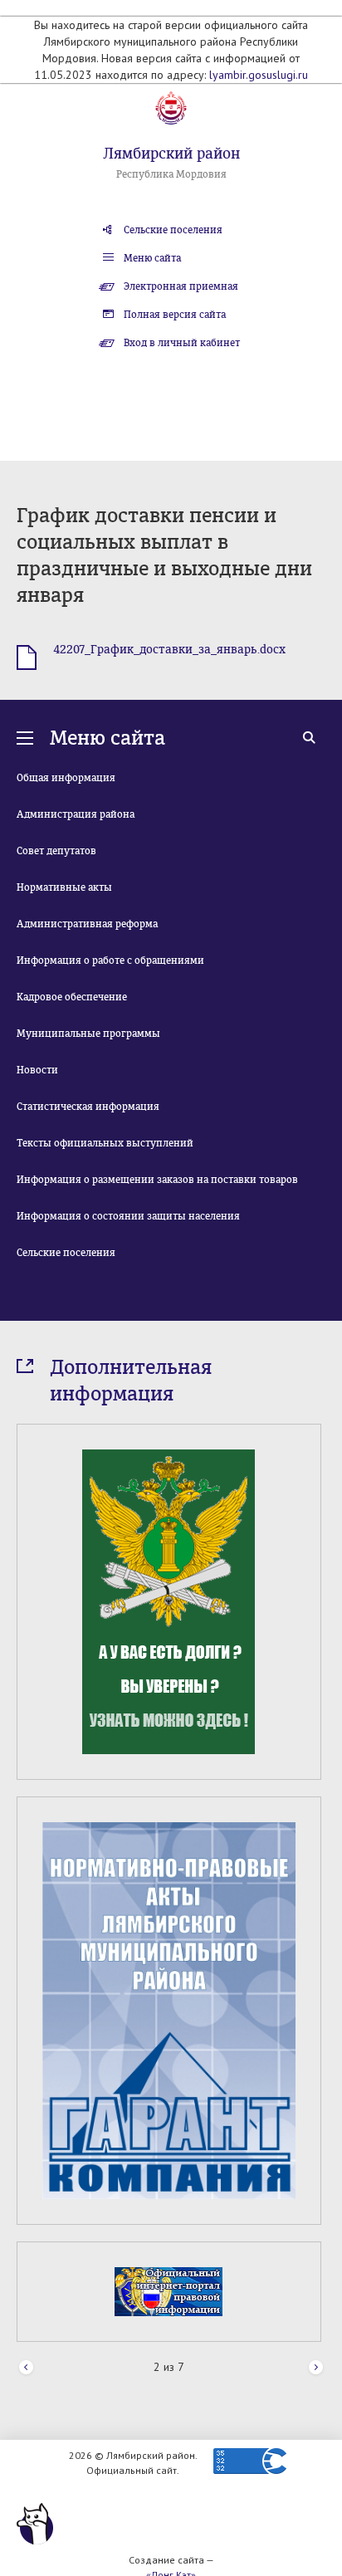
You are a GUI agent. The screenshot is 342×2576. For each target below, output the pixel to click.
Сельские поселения (173, 230)
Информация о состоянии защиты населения (128, 1216)
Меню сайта (152, 258)
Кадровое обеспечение (72, 997)
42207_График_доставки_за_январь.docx (169, 650)
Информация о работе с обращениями (110, 961)
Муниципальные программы (88, 1034)
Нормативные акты (64, 887)
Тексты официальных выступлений (105, 1143)
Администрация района (76, 814)
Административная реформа (87, 924)
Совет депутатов (56, 851)
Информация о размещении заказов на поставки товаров (157, 1180)
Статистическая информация (88, 1107)
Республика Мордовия (171, 174)
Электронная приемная (181, 286)
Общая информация (66, 778)
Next (316, 2368)
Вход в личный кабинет (182, 343)
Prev (26, 2368)
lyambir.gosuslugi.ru (259, 75)
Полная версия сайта (175, 315)
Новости (37, 1070)
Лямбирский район (171, 154)
